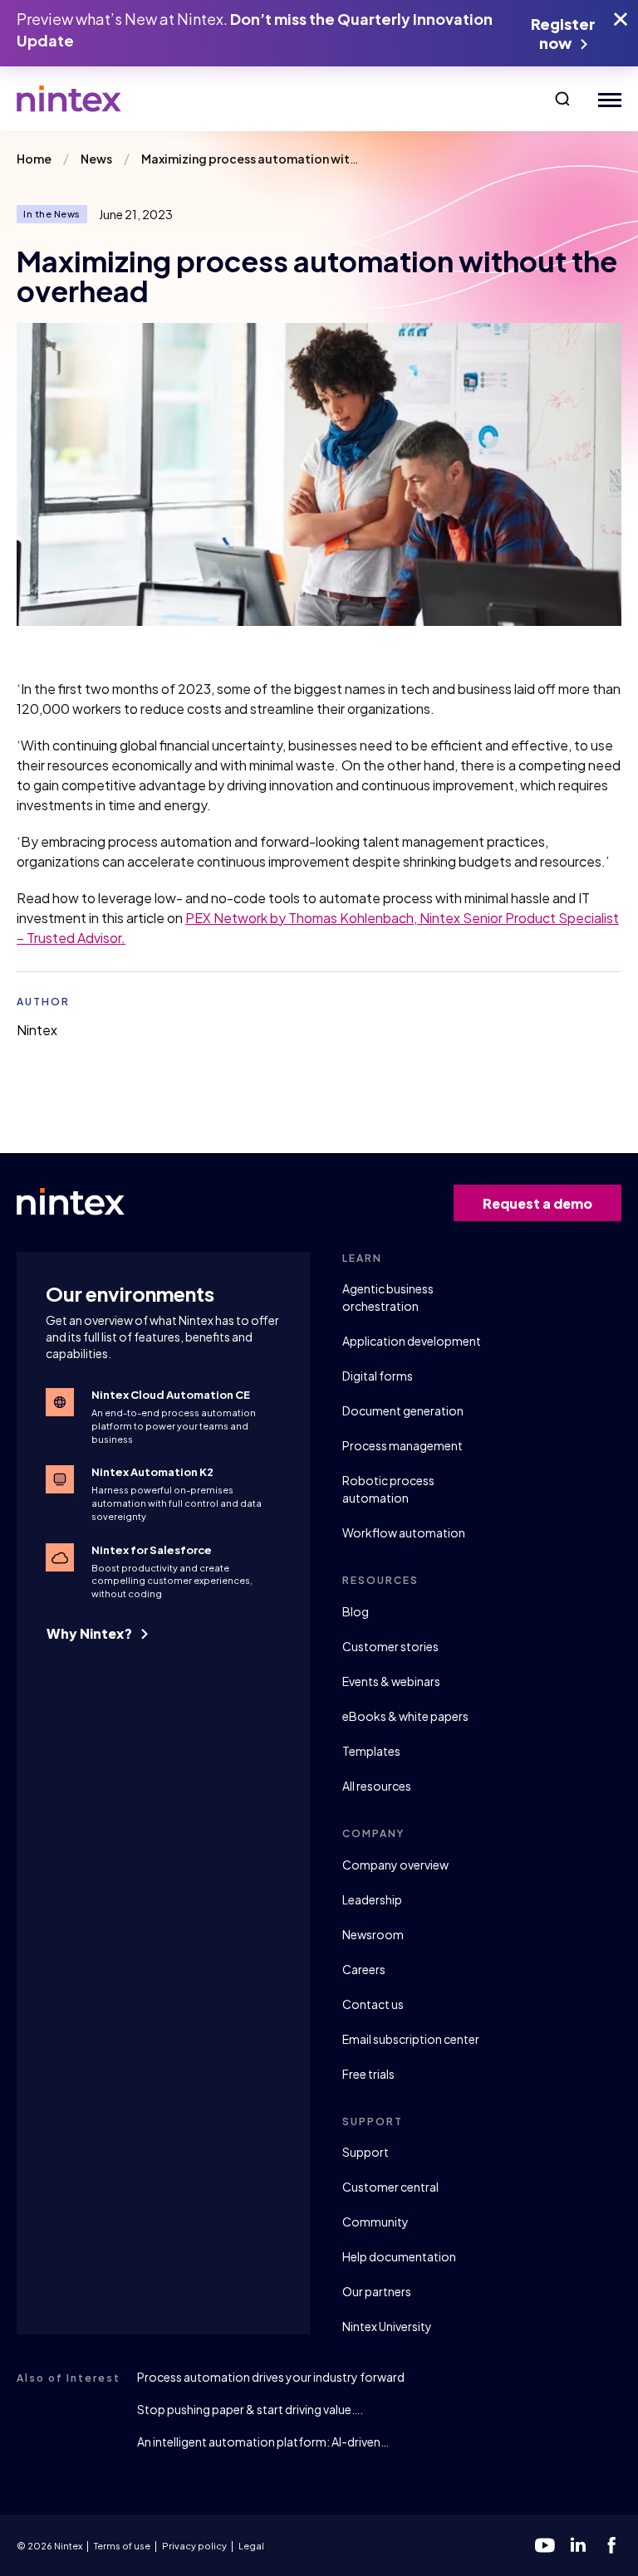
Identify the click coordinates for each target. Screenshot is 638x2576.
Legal (251, 2546)
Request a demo (537, 1203)
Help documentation (399, 2256)
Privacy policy (194, 2546)
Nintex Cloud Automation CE (171, 1395)
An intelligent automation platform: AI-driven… (263, 2442)
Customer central (390, 2187)
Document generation (403, 1410)
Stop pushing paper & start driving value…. (250, 2409)
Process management (402, 1445)
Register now (563, 33)
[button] (562, 99)
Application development (412, 1341)
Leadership (372, 1899)
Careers (364, 1969)
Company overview (395, 1865)
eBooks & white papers (405, 1716)
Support (366, 2152)
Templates (371, 1751)
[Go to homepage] (69, 99)
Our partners (377, 2291)
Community (375, 2222)
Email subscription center (411, 2039)
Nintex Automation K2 (152, 1472)
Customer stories (390, 1646)
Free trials (368, 2074)
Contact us (373, 2004)
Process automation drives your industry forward (271, 2377)
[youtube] (545, 2545)
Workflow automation (404, 1532)
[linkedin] (578, 2545)
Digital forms (378, 1376)
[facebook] (611, 2545)
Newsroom (373, 1934)
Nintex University (387, 2326)
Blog (356, 1611)
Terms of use (122, 2546)
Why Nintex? (91, 1633)
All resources (377, 1786)
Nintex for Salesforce (152, 1550)
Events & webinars (391, 1681)
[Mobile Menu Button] (606, 99)
